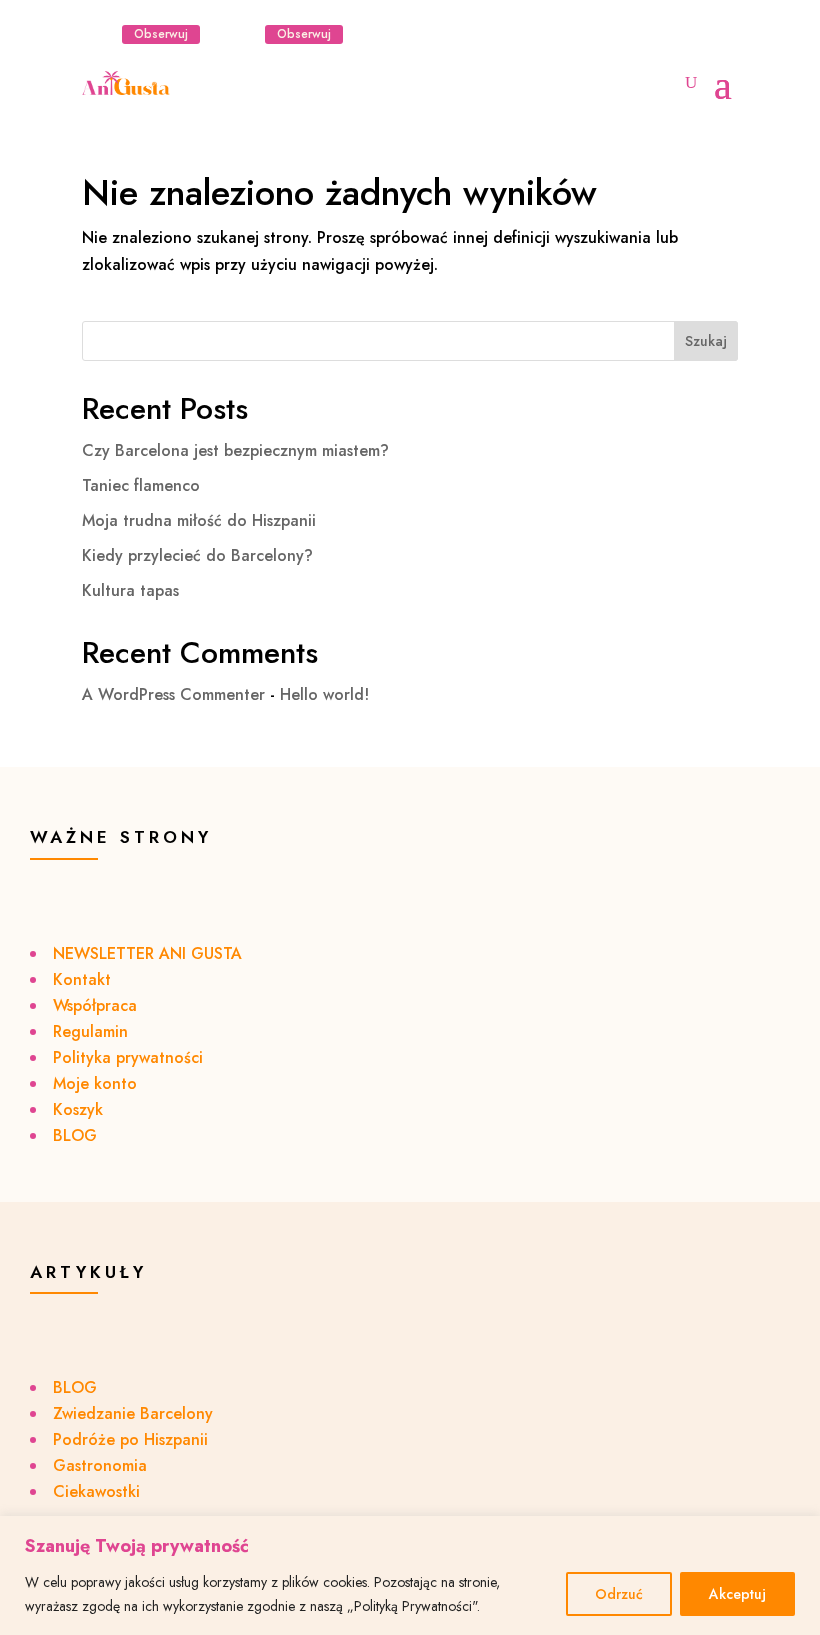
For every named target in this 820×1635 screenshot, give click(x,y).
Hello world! (324, 694)
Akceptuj (737, 1594)
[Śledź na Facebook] (241, 34)
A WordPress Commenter (173, 694)
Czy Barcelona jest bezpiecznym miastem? (235, 450)
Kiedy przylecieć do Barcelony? (197, 555)
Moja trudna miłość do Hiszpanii (199, 520)
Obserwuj (161, 34)
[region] (410, 1575)
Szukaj (706, 341)
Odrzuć (619, 1594)
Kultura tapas (130, 590)
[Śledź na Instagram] (98, 34)
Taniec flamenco (141, 485)
